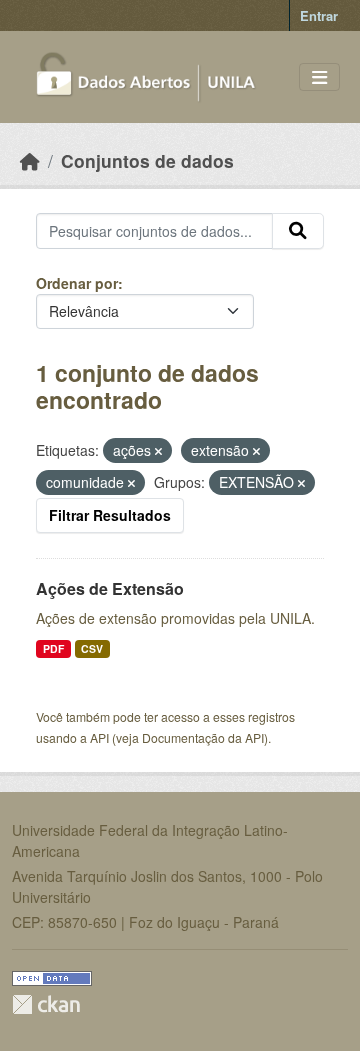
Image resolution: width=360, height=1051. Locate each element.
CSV (92, 648)
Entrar (319, 15)
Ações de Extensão (110, 588)
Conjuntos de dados (147, 160)
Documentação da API (203, 737)
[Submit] (298, 231)
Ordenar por (77, 283)
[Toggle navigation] (319, 77)
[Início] (30, 160)
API (99, 737)
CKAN (46, 1004)
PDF (53, 648)
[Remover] (158, 451)
